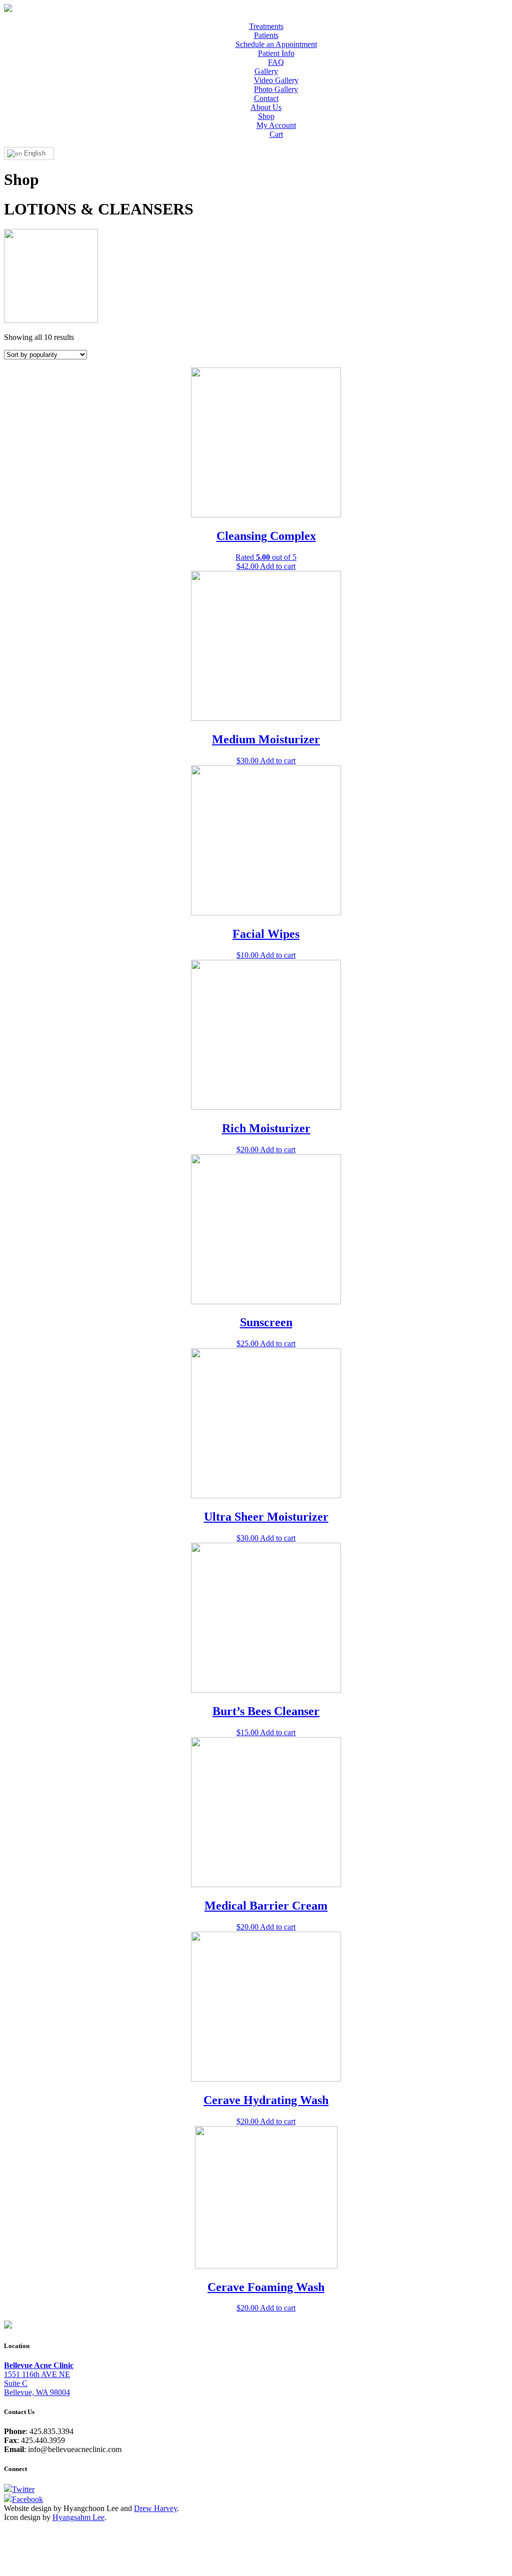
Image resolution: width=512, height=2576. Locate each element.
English (34, 153)
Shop (266, 116)
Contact (266, 98)
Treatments (266, 26)
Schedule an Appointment (276, 44)
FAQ (276, 62)
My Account (276, 125)
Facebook (27, 2499)
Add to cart (278, 566)
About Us (266, 107)
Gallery (266, 71)
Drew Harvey (155, 2508)
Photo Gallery (276, 89)
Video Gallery (276, 80)
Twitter (23, 2489)
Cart (276, 134)
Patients (266, 35)
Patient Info (276, 53)
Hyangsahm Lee (78, 2517)
